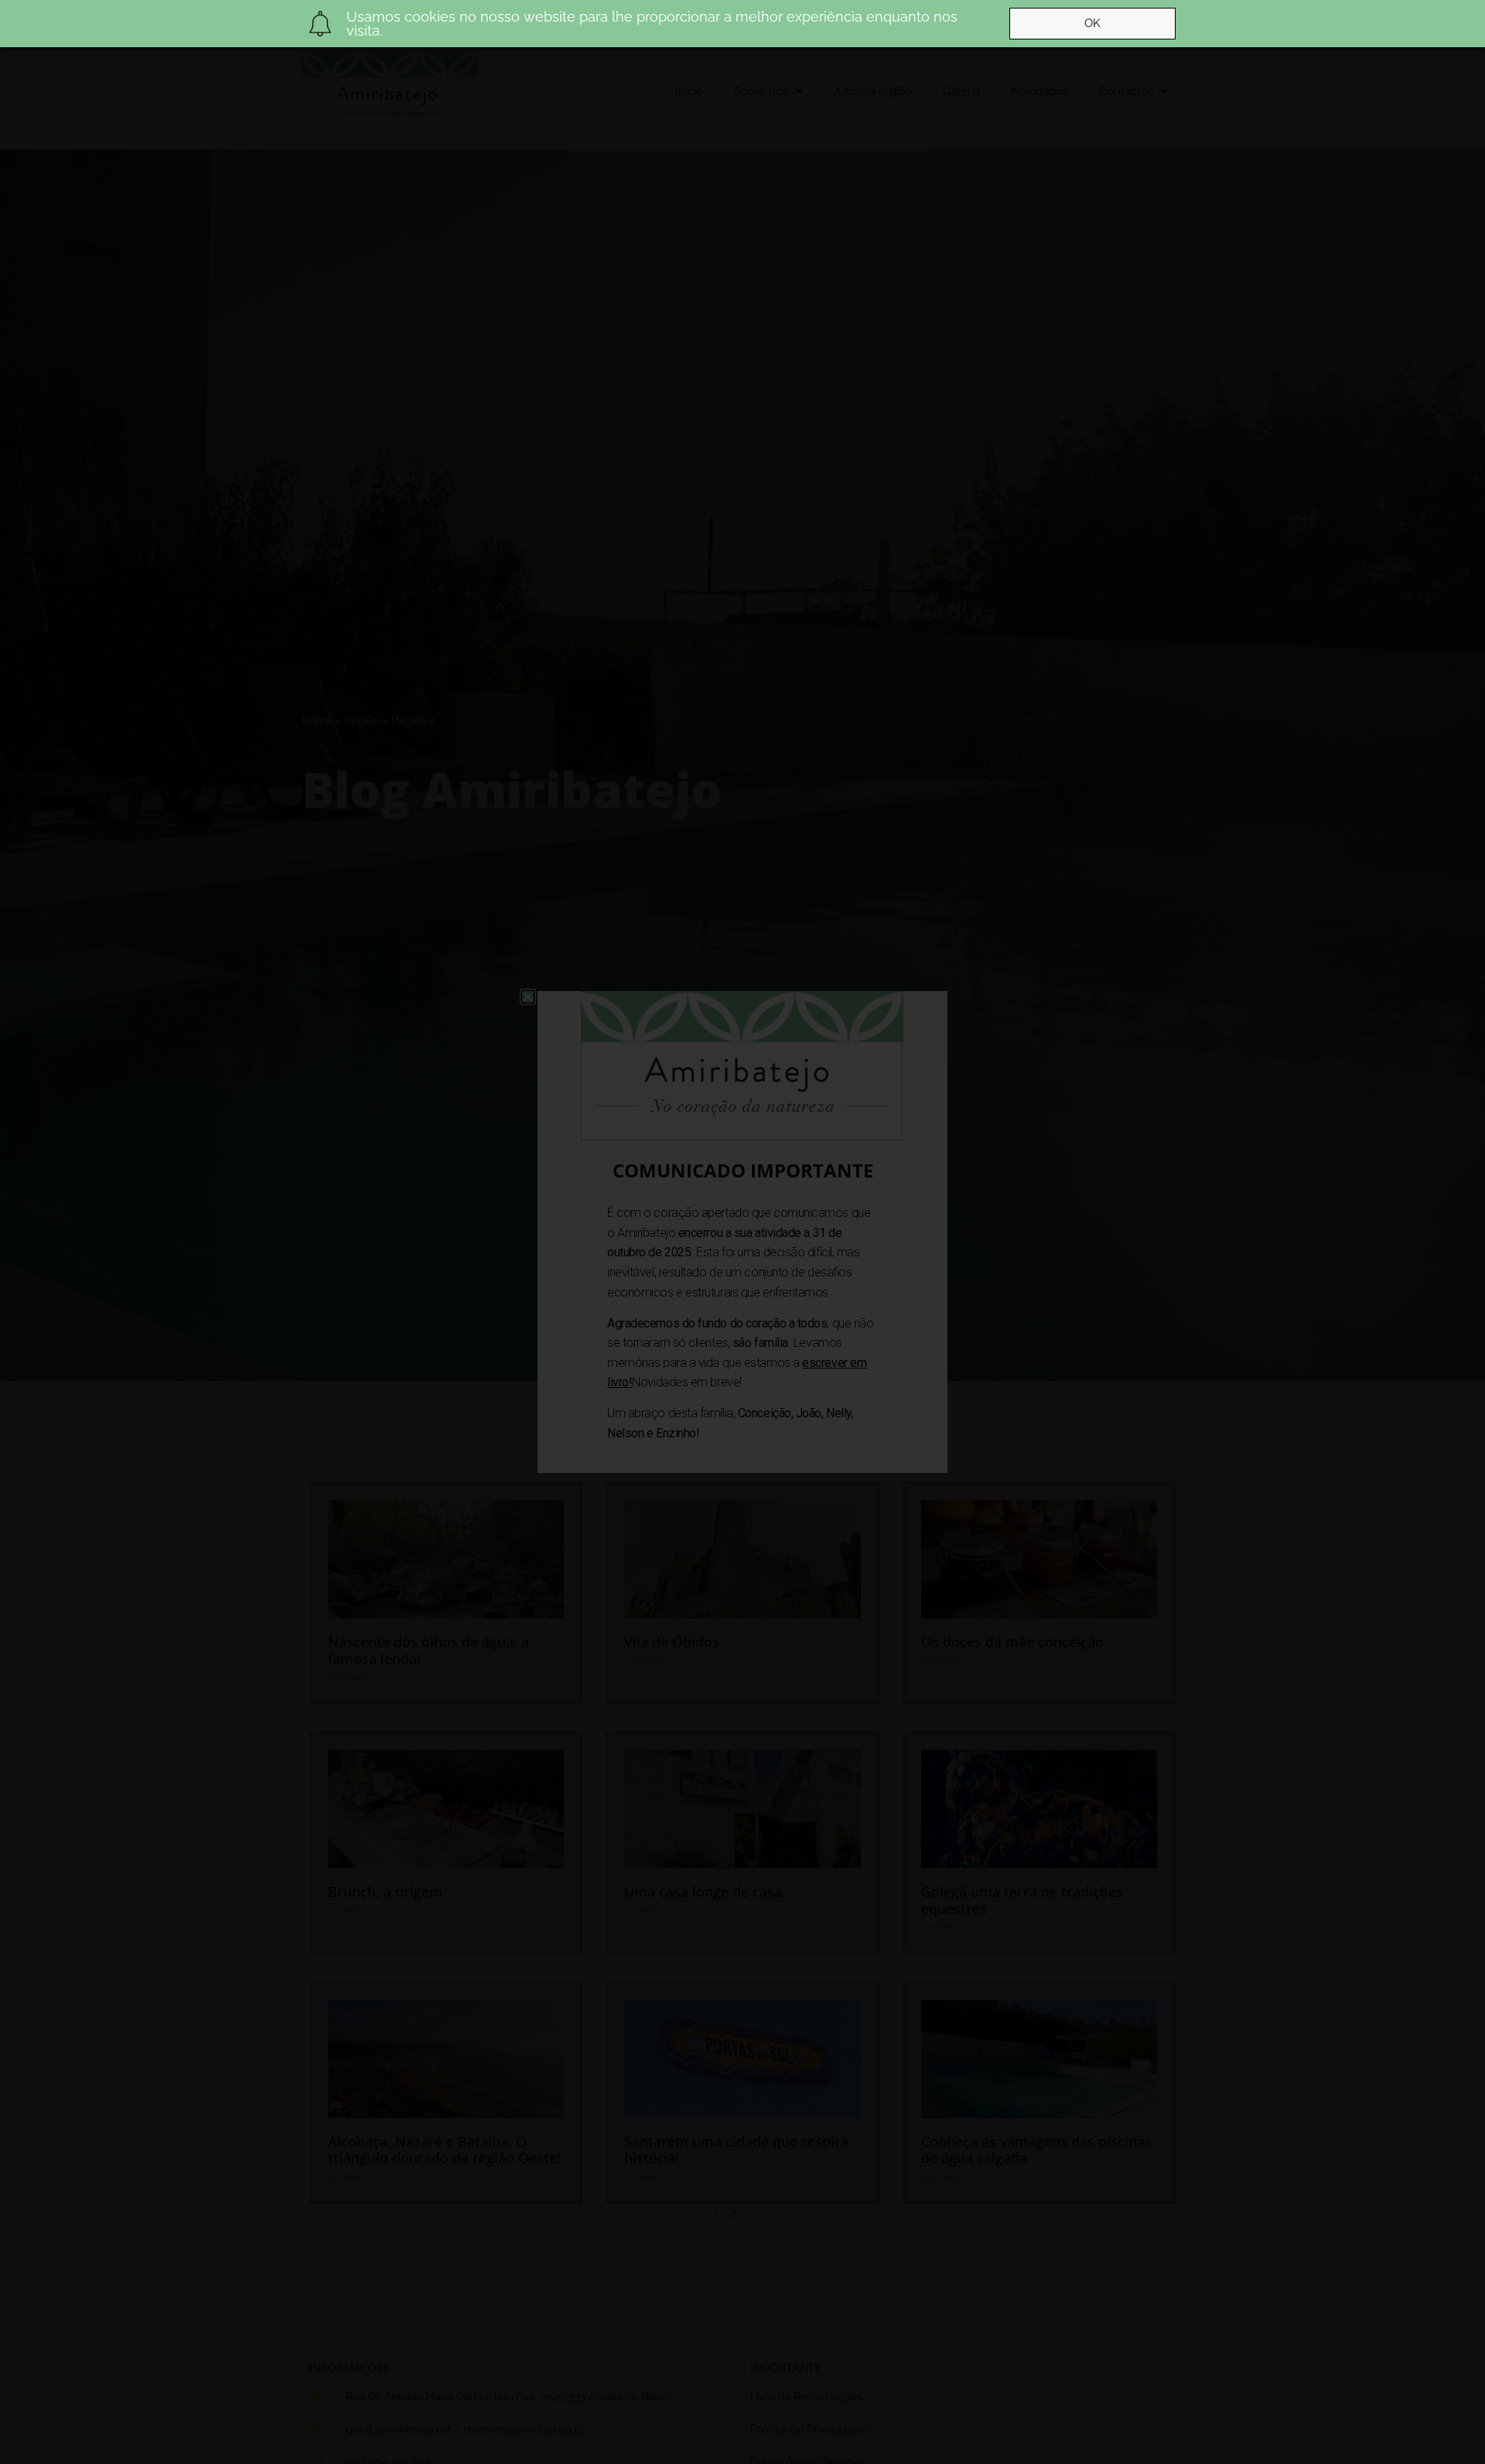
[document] (742, 1232)
